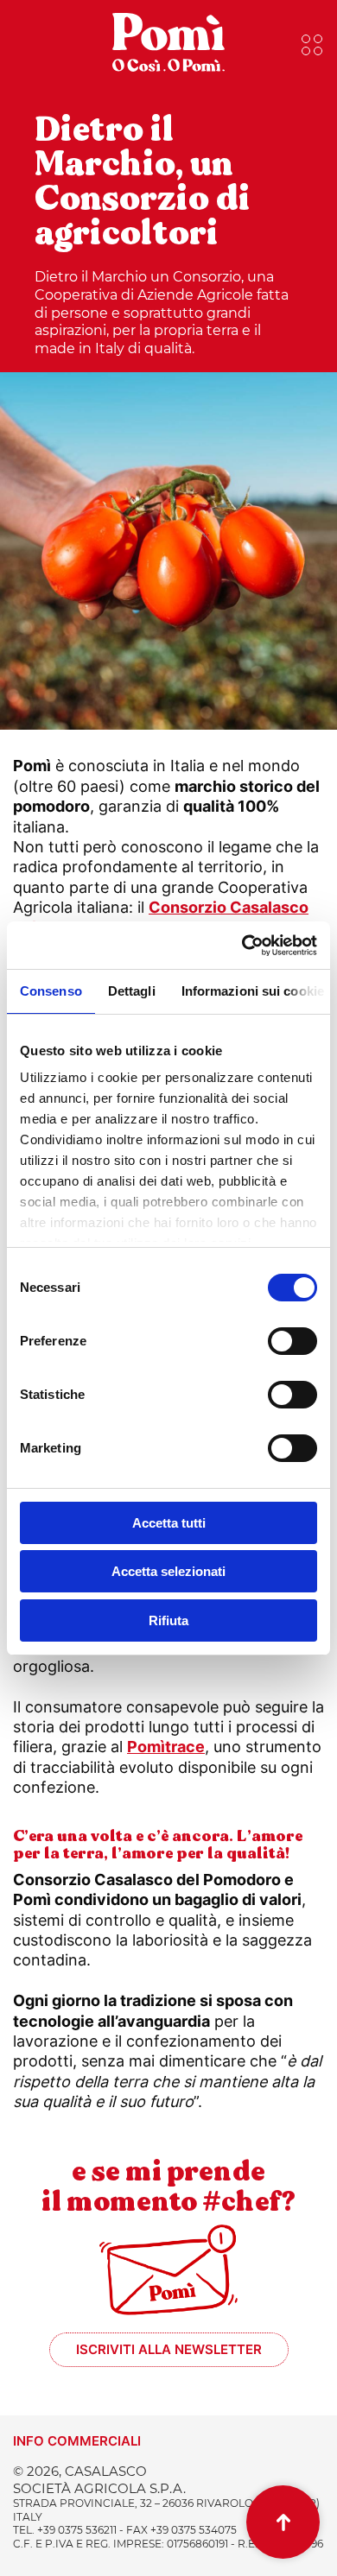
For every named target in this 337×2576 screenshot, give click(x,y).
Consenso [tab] (51, 991)
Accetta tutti (169, 1523)
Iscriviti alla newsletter (169, 2349)
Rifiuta (168, 1620)
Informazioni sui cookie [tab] (253, 991)
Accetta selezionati (168, 1571)
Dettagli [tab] (132, 991)
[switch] (292, 1341)
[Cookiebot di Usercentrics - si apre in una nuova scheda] (242, 946)
